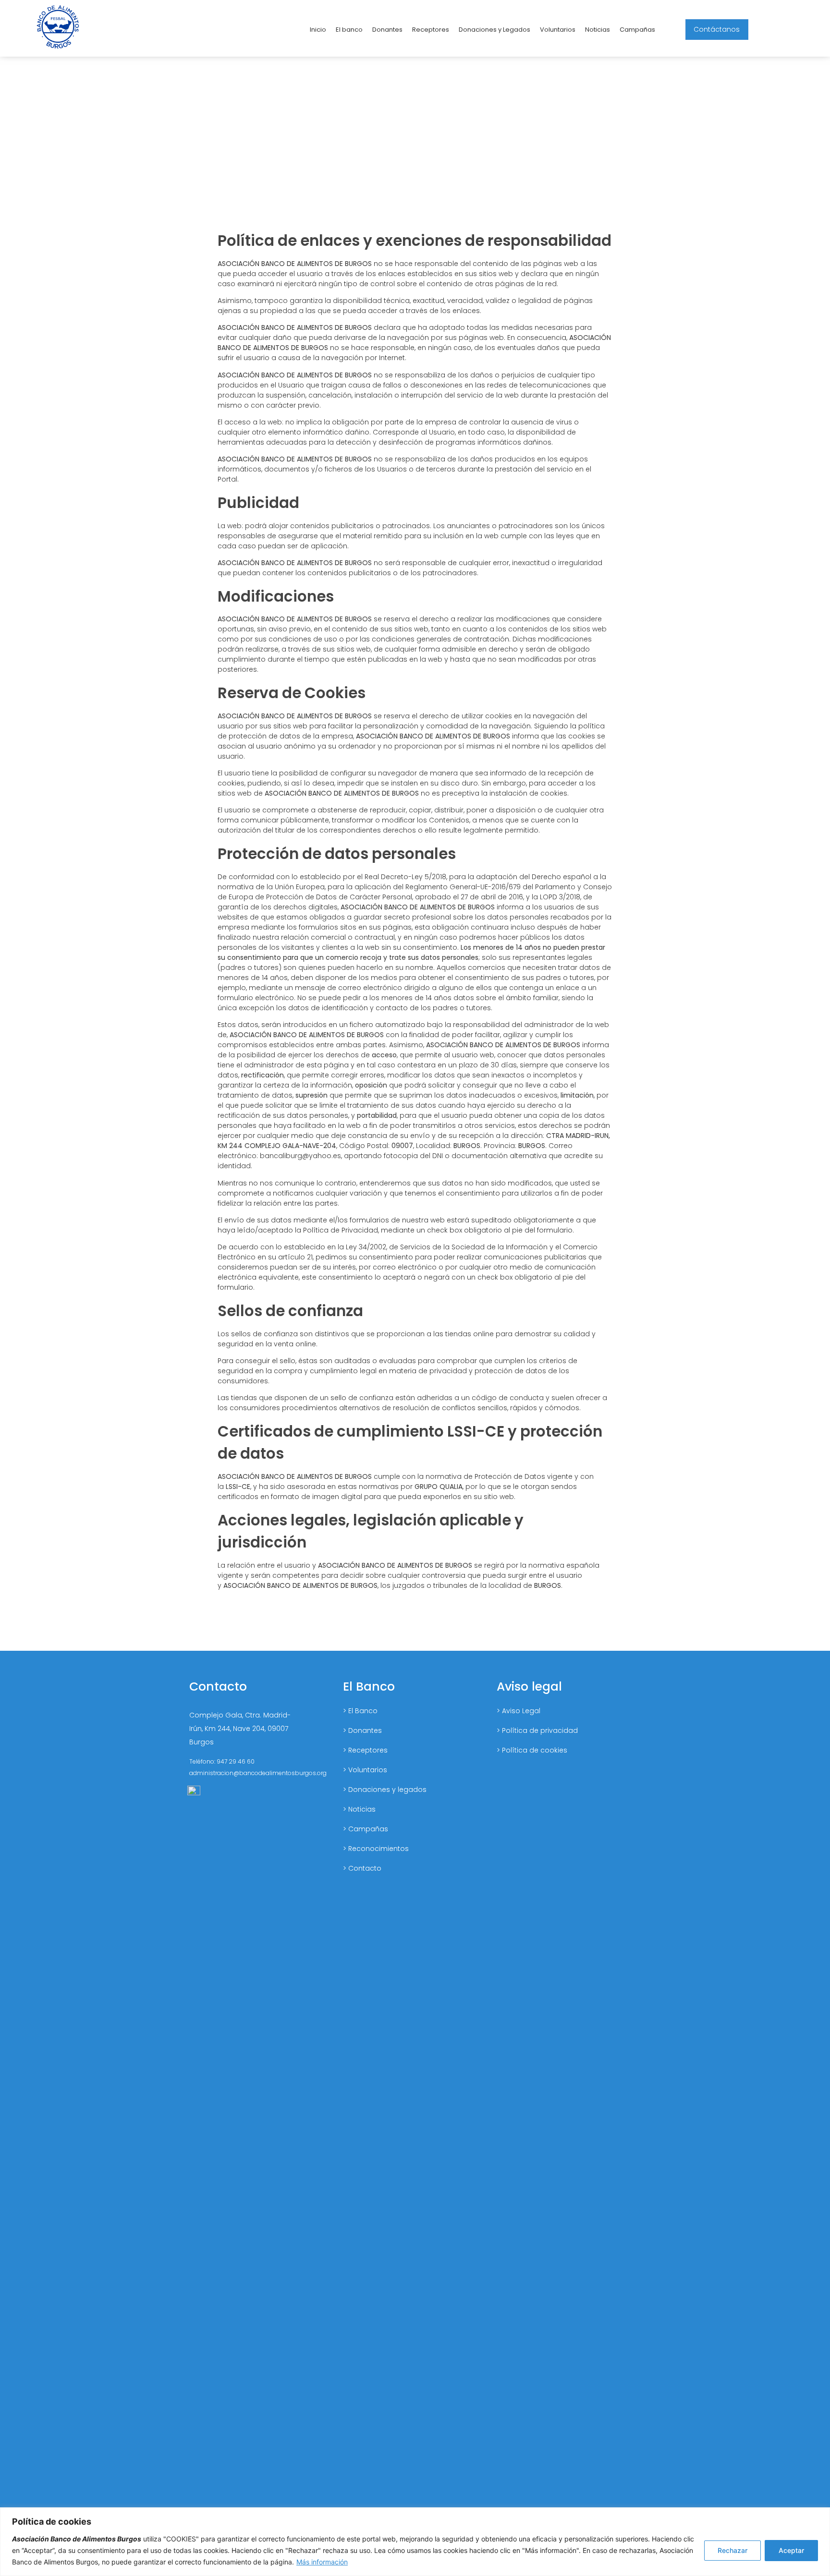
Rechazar (732, 2550)
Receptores (431, 30)
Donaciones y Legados (494, 30)
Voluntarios (558, 30)
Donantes (387, 30)
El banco (349, 30)
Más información (322, 2562)
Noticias (598, 30)
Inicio (318, 30)
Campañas (637, 30)
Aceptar (791, 2550)
